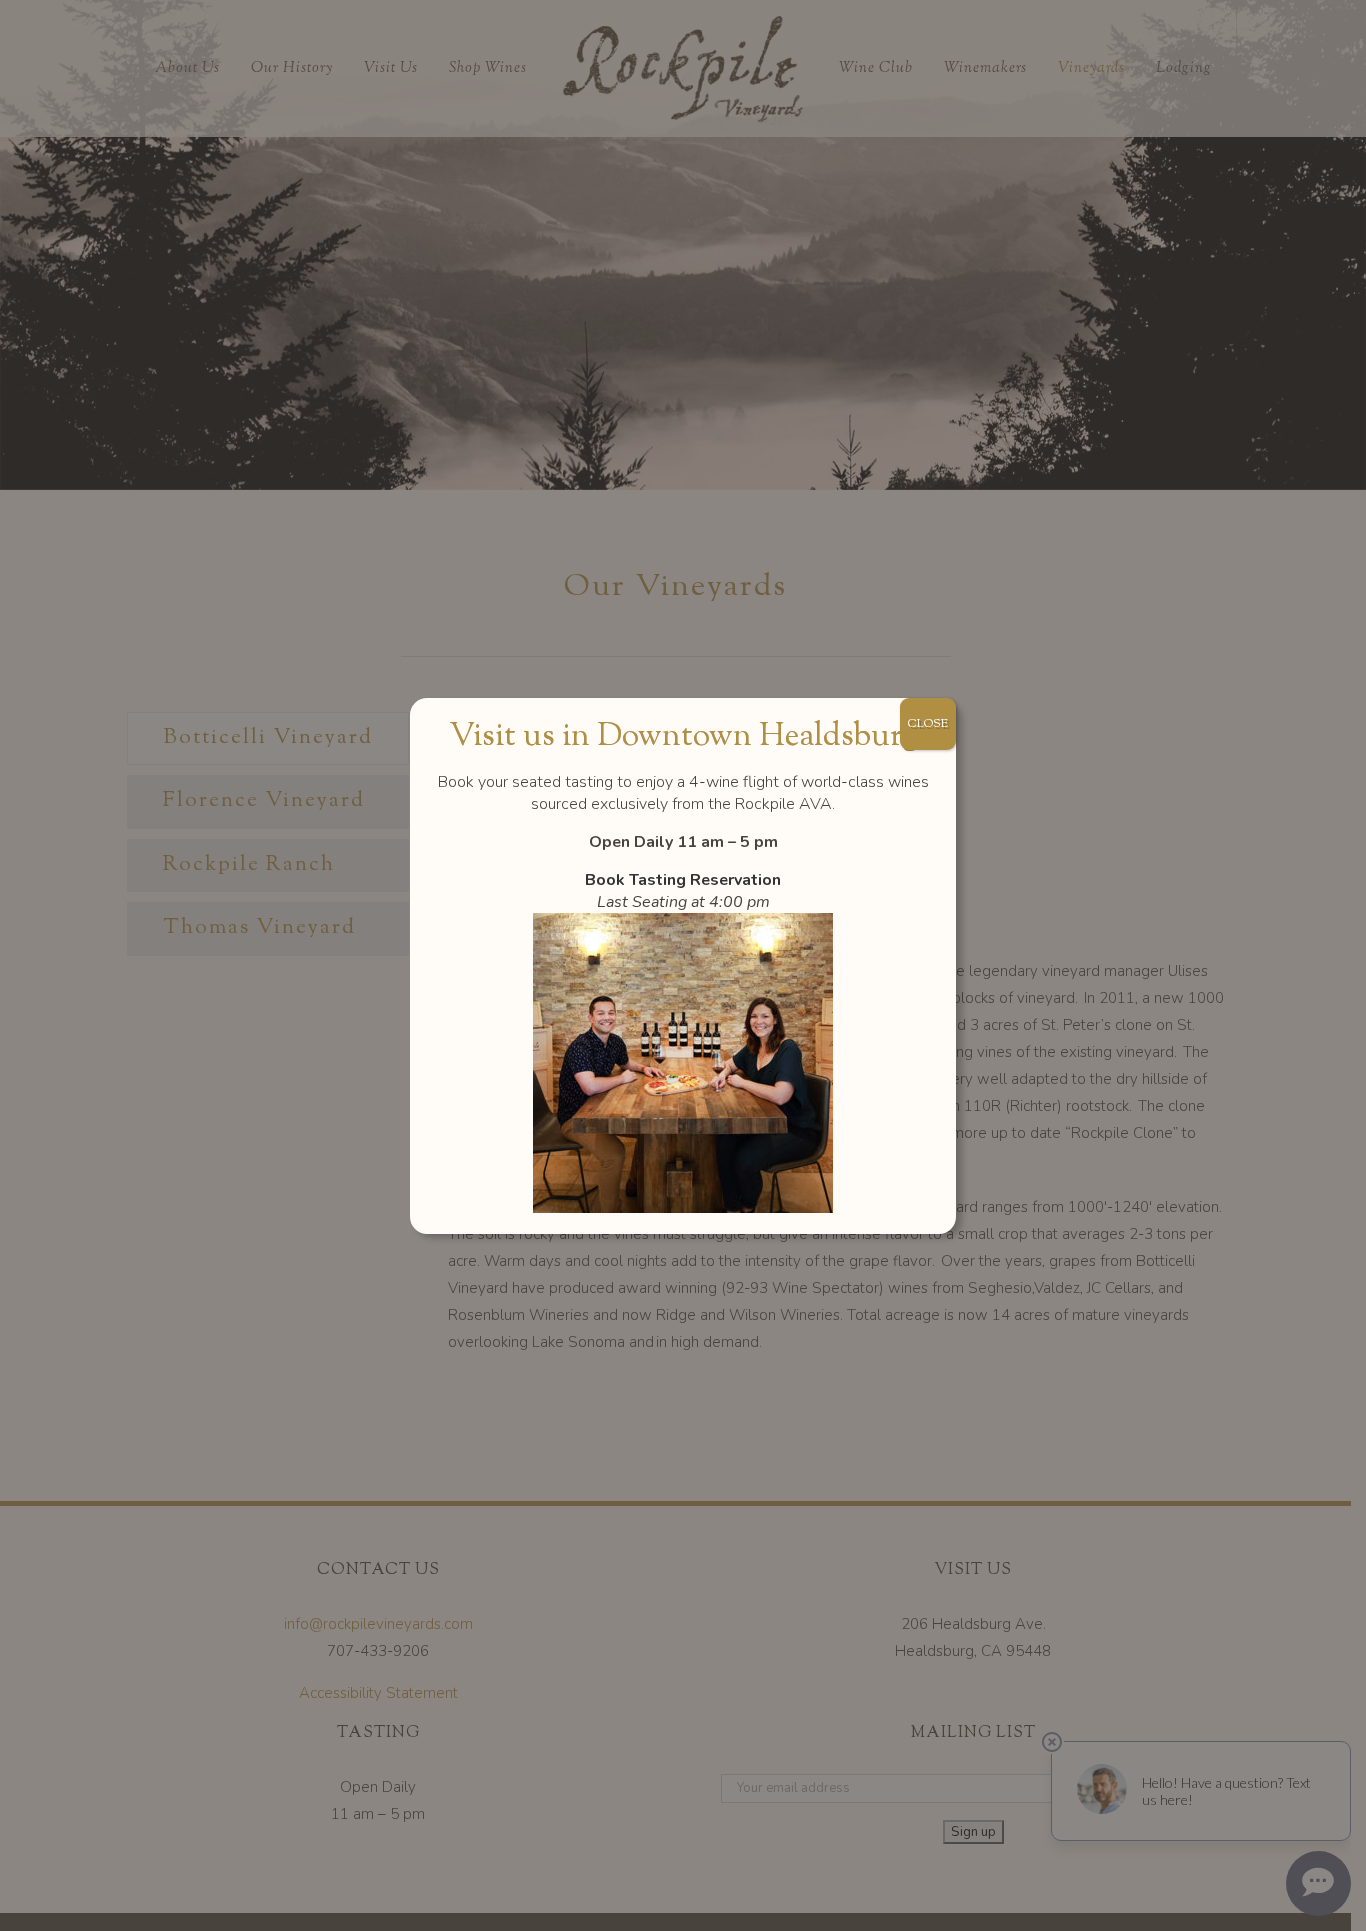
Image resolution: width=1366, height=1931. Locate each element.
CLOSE (928, 724)
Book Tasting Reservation (683, 880)
